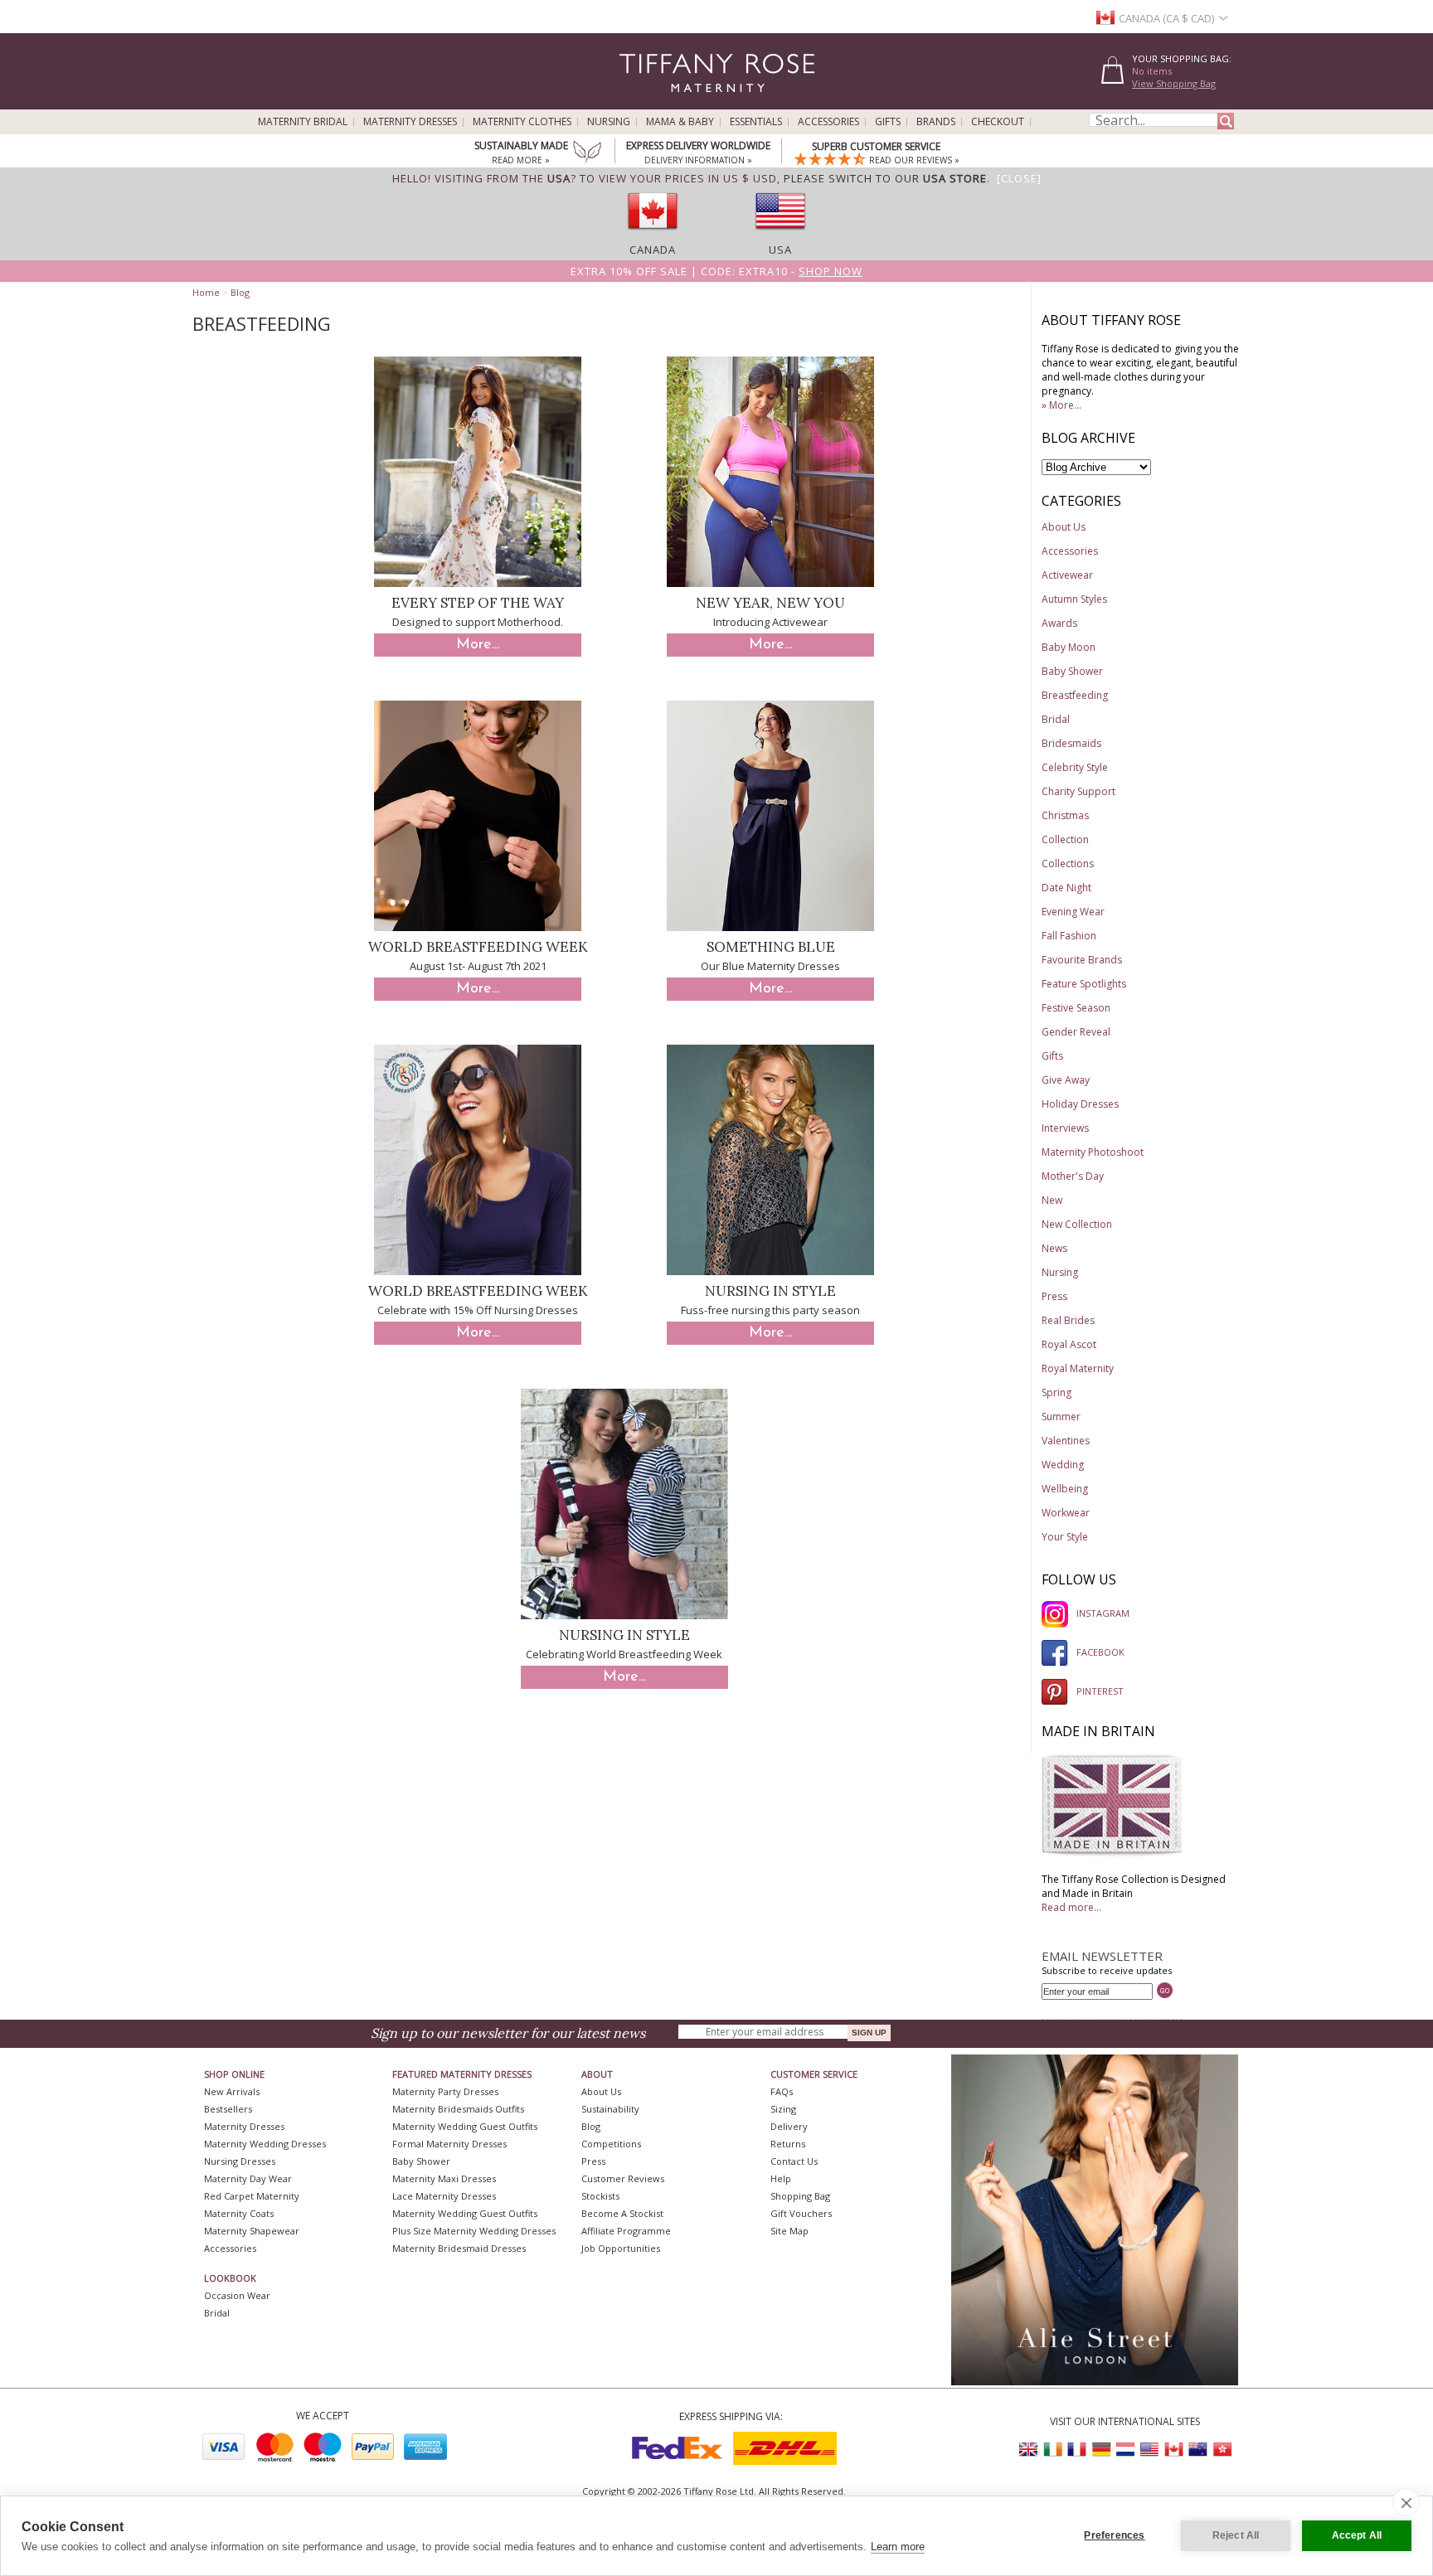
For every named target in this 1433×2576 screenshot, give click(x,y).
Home (206, 292)
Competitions (611, 2144)
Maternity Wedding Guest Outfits (465, 2126)
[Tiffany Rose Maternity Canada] (1173, 2450)
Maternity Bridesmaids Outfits (458, 2109)
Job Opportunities (621, 2248)
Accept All (1357, 2535)
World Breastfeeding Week (478, 947)
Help (781, 2178)
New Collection (1077, 1224)
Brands (936, 122)
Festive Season (1076, 1008)
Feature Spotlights (1084, 984)
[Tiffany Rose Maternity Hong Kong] (1222, 2450)
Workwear (1066, 1513)
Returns (788, 2144)
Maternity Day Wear (248, 2178)
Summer (1061, 1417)
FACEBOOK (1100, 1652)
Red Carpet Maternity (252, 2196)
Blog (240, 292)
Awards (1059, 623)
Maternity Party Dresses (445, 2091)
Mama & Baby (680, 122)
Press (1054, 1296)
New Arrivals (232, 2091)
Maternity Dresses (410, 122)
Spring (1057, 1392)
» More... (1061, 405)
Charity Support (1078, 791)
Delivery (789, 2126)
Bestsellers (228, 2109)
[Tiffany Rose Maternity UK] (1029, 2450)
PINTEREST (1100, 1691)
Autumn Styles (1074, 599)
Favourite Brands (1082, 960)
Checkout (998, 122)
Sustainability (610, 2109)
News (1054, 1248)
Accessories (828, 122)
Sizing (783, 2109)
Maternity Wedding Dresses (265, 2144)
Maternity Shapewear (252, 2231)
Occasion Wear (237, 2295)
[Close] (1019, 178)
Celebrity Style (1075, 767)
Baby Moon (1069, 647)
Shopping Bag (800, 2196)
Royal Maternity (1078, 1368)
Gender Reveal (1076, 1032)
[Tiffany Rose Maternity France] (1077, 2450)
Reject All (1236, 2535)
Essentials (756, 122)
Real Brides (1068, 1320)
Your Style (1065, 1537)
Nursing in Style (770, 1291)
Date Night (1066, 888)
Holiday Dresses (1080, 1104)
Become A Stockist (622, 2213)
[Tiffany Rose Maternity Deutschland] (1101, 2450)
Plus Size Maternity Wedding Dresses (474, 2231)
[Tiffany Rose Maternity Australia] (1197, 2450)
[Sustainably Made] (587, 153)
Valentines (1066, 1441)
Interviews (1065, 1128)
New (1052, 1200)
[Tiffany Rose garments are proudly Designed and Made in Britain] (1112, 1853)
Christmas (1065, 815)
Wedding (1063, 1465)
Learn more (898, 2547)
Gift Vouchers (801, 2213)
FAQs (782, 2091)
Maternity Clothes (522, 122)
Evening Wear (1073, 912)
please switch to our (885, 178)
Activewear (1067, 575)
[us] (780, 235)
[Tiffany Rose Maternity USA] (1149, 2450)
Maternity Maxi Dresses (444, 2178)
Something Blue (771, 947)
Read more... (1071, 1907)
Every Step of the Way (478, 603)
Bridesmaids (1071, 743)
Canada (653, 250)
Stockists (600, 2196)
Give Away (1066, 1080)
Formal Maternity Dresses (449, 2144)
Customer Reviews (623, 2178)
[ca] (653, 235)
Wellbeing (1065, 1489)
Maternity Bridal (303, 122)
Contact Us (794, 2161)
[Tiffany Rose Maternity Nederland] (1125, 2450)
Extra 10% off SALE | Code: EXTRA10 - (716, 271)
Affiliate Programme (626, 2231)
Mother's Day (1073, 1176)
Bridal (1056, 719)
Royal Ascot (1069, 1344)
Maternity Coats (239, 2213)
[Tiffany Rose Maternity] (641, 102)
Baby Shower (1072, 671)
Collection (1065, 839)
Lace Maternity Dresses (444, 2196)
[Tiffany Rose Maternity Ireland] (1053, 2450)
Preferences (1114, 2535)
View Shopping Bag (1174, 83)
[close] (1406, 2502)
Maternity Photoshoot (1093, 1152)
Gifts (888, 122)
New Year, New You (770, 603)
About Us (1064, 527)
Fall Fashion (1069, 936)
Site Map (789, 2231)
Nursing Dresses (240, 2161)
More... (478, 645)
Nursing (609, 122)
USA (780, 250)
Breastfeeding (1075, 695)
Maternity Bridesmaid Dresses (459, 2248)
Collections (1068, 864)
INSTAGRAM (1103, 1613)
